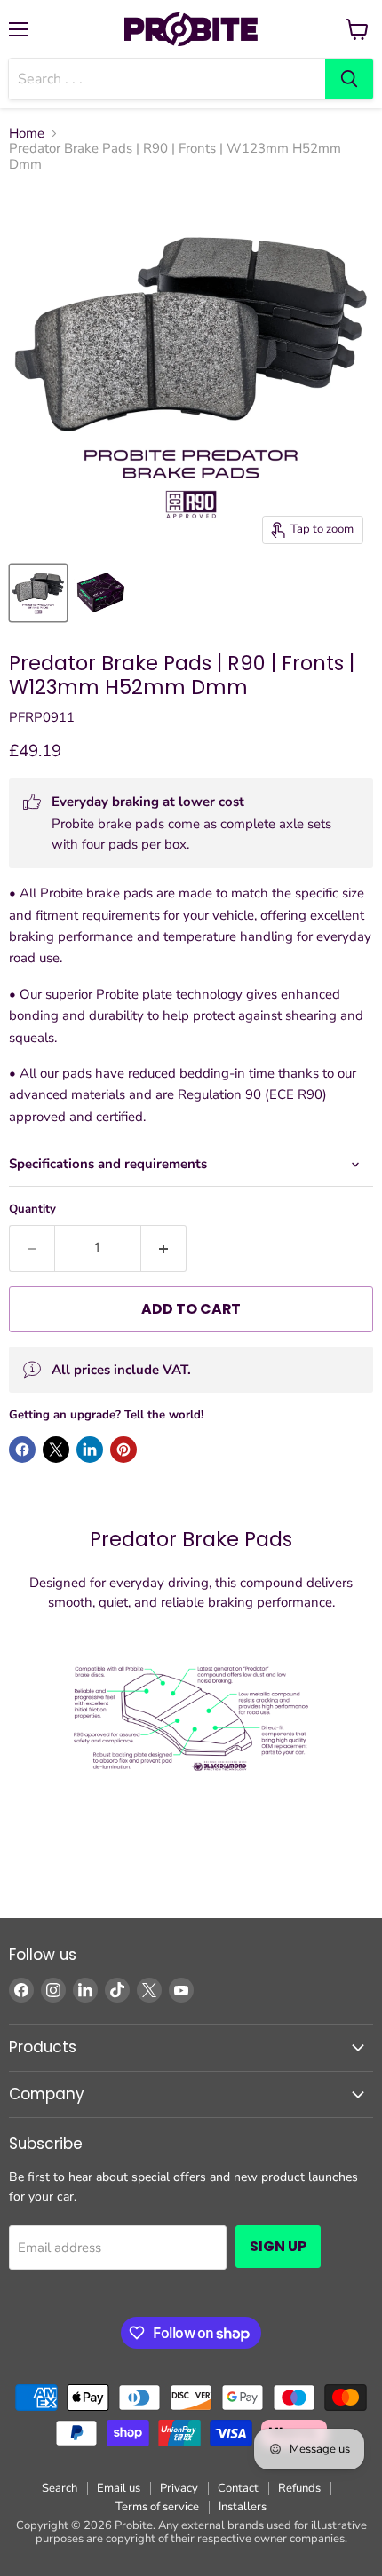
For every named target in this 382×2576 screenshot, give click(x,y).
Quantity (32, 1209)
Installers (243, 2507)
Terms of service (157, 2507)
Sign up (278, 2246)
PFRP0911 (42, 717)
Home (27, 134)
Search (60, 2488)
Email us (119, 2488)
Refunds (299, 2488)
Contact (238, 2488)
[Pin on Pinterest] (123, 1450)
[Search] (349, 79)
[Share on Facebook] (22, 1450)
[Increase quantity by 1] (164, 1248)
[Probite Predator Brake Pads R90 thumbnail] (38, 593)
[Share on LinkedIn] (90, 1450)
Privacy (179, 2488)
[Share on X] (56, 1450)
